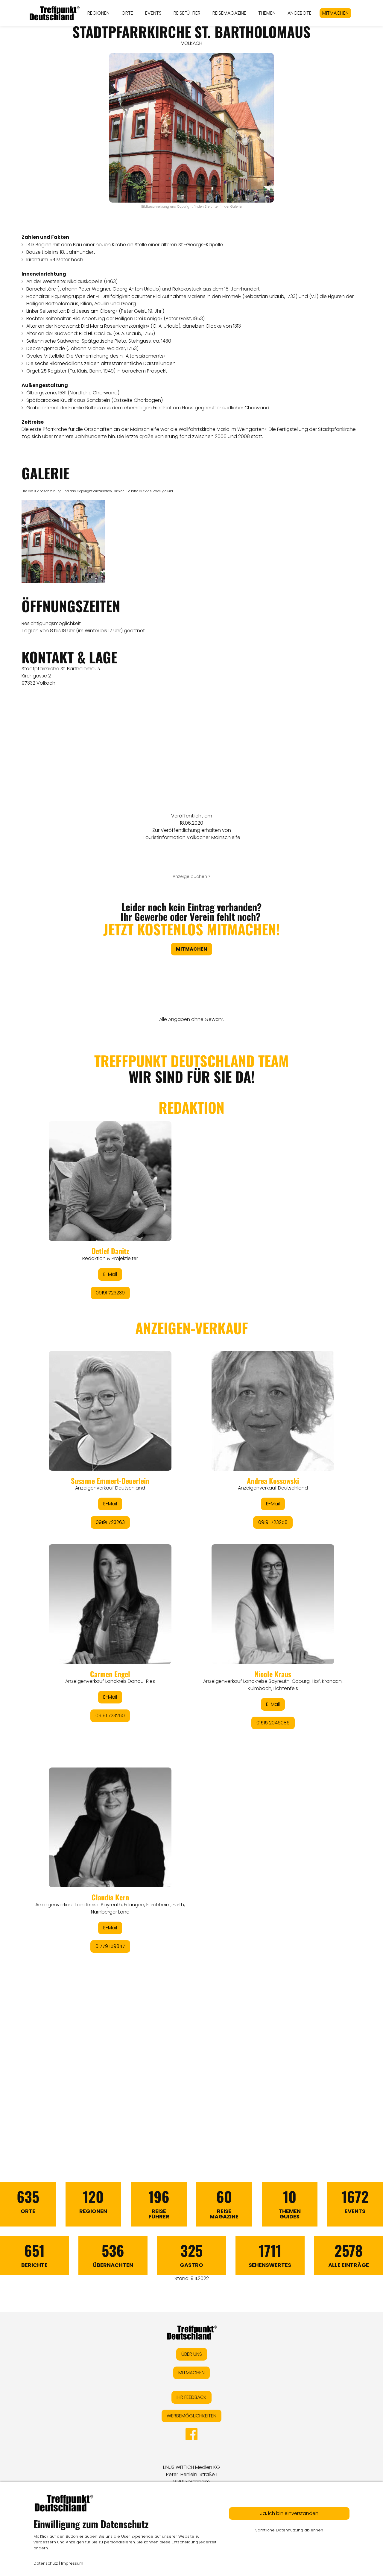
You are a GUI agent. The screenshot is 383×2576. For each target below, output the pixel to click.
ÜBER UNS (192, 2354)
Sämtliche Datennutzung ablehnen (289, 2530)
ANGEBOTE (300, 13)
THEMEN (267, 13)
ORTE (127, 13)
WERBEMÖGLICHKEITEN (191, 2416)
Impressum (72, 2563)
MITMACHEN (335, 13)
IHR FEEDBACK (191, 2397)
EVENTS (153, 13)
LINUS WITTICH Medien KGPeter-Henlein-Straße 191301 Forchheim (191, 2474)
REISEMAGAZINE (229, 13)
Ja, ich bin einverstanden (289, 2513)
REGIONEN (98, 13)
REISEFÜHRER (187, 13)
